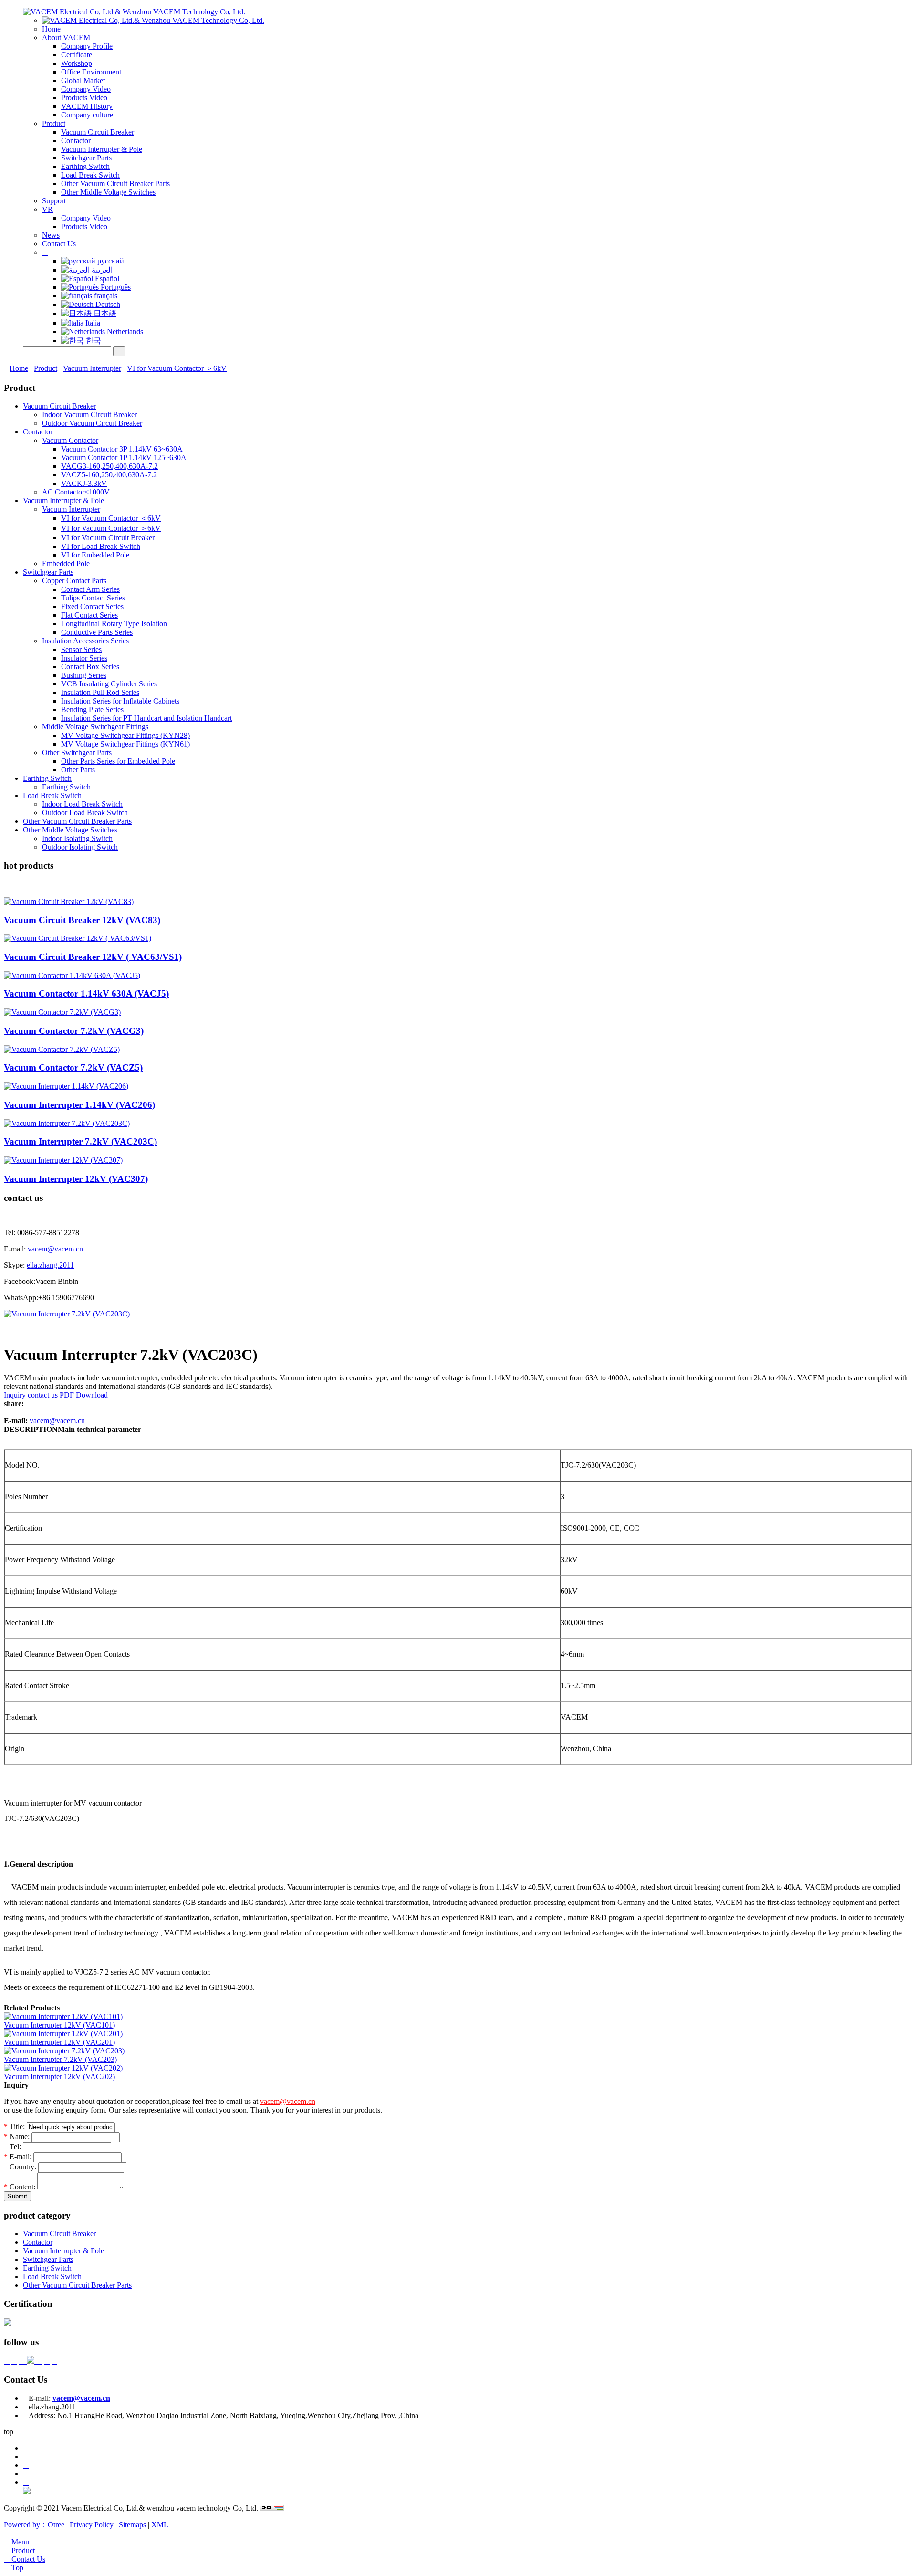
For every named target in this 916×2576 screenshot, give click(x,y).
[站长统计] (272, 2508)
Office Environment (91, 72)
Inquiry (15, 1395)
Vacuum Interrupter (92, 368)
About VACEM (66, 37)
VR (47, 209)
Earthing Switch (85, 166)
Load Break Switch (90, 175)
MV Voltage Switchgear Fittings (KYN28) (125, 735)
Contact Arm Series (90, 589)
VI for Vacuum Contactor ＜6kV (111, 518)
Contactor (76, 141)
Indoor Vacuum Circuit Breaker (89, 415)
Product (54, 123)
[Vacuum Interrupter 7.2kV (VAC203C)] (67, 1314)
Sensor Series (81, 649)
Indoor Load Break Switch (82, 804)
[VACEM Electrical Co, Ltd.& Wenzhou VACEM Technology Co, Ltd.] (134, 12)
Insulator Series (84, 658)
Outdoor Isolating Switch (80, 847)
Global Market (83, 80)
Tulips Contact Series (93, 598)
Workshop (77, 63)
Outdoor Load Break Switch (85, 813)
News (51, 235)
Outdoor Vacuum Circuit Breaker (92, 423)
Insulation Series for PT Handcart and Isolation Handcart (146, 718)
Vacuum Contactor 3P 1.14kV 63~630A (122, 449)
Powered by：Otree (34, 2525)
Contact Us (59, 244)
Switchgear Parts (86, 158)
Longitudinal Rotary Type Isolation (114, 624)
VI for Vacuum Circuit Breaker (108, 538)
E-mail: (19, 2157)
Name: (17, 2137)
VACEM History (87, 106)
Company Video (86, 89)
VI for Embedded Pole (95, 555)
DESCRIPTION (31, 1429)
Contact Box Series (90, 667)
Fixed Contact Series (92, 606)
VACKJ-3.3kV (84, 483)
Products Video (84, 98)
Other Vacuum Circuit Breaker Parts (115, 184)
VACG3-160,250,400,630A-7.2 (109, 466)
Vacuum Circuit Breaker (98, 132)
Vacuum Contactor (70, 440)
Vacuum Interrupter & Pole (102, 149)
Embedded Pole (66, 563)
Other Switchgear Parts (77, 752)
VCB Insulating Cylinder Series (109, 684)
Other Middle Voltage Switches (108, 192)
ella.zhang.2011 (50, 1265)
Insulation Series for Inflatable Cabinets (120, 701)
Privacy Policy (92, 2525)
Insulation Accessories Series (85, 641)
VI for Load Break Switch (101, 546)
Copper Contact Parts (74, 581)
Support (54, 201)
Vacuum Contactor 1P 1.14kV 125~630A (124, 457)
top (9, 2432)
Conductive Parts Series (97, 632)
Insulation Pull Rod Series (100, 692)
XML (160, 2525)
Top (14, 2568)
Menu (16, 2542)
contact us (43, 1395)
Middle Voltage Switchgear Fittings (95, 727)
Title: (14, 2127)
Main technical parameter (99, 1429)
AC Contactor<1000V (76, 492)
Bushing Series (84, 675)
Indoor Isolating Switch (77, 838)
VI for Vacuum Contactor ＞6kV (177, 368)
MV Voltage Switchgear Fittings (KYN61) (125, 744)
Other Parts (78, 770)
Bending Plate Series (92, 710)
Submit (17, 2196)
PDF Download (84, 1395)
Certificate (77, 55)
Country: (21, 2167)
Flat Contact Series (89, 615)
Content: (21, 2187)
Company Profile (87, 46)
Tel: (13, 2147)
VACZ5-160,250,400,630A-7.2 (109, 475)
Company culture (87, 115)
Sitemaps (132, 2525)
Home (51, 29)
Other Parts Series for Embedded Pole (118, 761)
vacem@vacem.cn (55, 1249)
